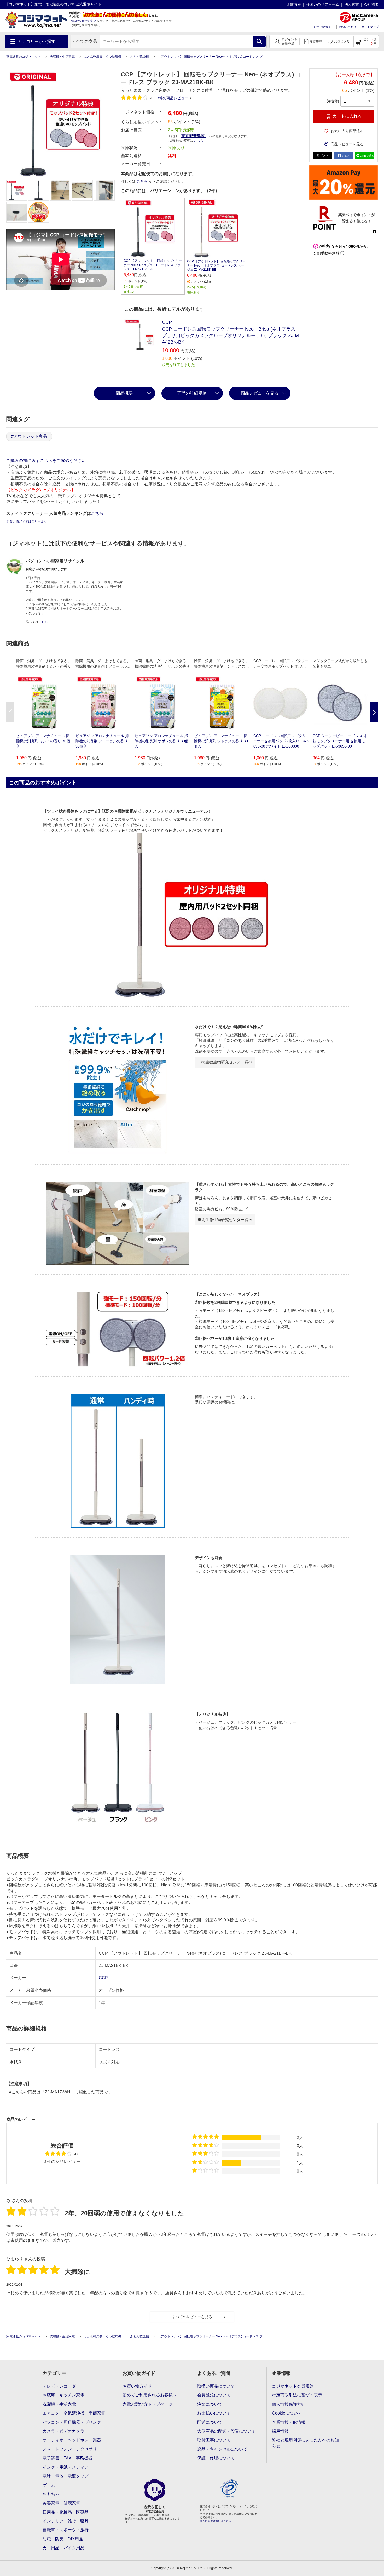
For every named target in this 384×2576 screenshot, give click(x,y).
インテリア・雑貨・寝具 (66, 2521)
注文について (210, 2404)
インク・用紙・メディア (66, 2467)
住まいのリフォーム (323, 4)
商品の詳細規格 (192, 393)
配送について (210, 2422)
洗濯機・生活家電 (62, 57)
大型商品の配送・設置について (226, 2431)
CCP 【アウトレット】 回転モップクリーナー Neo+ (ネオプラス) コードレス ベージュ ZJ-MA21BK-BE (216, 265)
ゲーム (49, 2485)
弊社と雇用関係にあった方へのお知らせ (305, 2443)
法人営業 (352, 4)
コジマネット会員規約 (293, 2386)
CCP (167, 322)
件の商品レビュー (173, 98)
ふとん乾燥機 (139, 57)
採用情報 (280, 2431)
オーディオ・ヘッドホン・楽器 (72, 2440)
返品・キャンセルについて (222, 2449)
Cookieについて (287, 2413)
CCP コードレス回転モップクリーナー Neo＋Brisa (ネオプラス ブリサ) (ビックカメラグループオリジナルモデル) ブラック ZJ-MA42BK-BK (230, 335)
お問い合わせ (348, 27)
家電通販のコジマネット (24, 57)
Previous (10, 712)
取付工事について (214, 2440)
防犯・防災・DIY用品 (63, 2539)
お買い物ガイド (324, 27)
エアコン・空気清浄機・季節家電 (74, 2413)
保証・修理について (216, 2458)
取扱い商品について (216, 2386)
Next (374, 712)
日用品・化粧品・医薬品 (66, 2512)
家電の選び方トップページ (148, 2404)
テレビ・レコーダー (61, 2386)
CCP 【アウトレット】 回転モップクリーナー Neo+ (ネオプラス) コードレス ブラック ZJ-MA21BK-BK (153, 265)
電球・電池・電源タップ (66, 2476)
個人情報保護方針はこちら (216, 2521)
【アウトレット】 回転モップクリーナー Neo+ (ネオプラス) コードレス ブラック (215, 57)
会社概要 (371, 4)
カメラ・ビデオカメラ (63, 2431)
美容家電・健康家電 (61, 2503)
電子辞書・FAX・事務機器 (68, 2458)
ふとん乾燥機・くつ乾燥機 (102, 57)
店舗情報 (294, 4)
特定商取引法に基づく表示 (297, 2395)
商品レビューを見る (260, 393)
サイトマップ (370, 27)
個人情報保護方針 (289, 2404)
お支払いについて (214, 2413)
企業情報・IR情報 (289, 2422)
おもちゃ (51, 2494)
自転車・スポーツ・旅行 (66, 2530)
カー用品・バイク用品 (63, 2548)
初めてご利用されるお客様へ (150, 2395)
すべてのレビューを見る (192, 2317)
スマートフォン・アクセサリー (72, 2449)
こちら (142, 181)
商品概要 (124, 393)
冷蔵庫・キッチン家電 (63, 2395)
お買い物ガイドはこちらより (27, 522)
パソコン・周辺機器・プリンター (74, 2422)
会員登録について (214, 2395)
